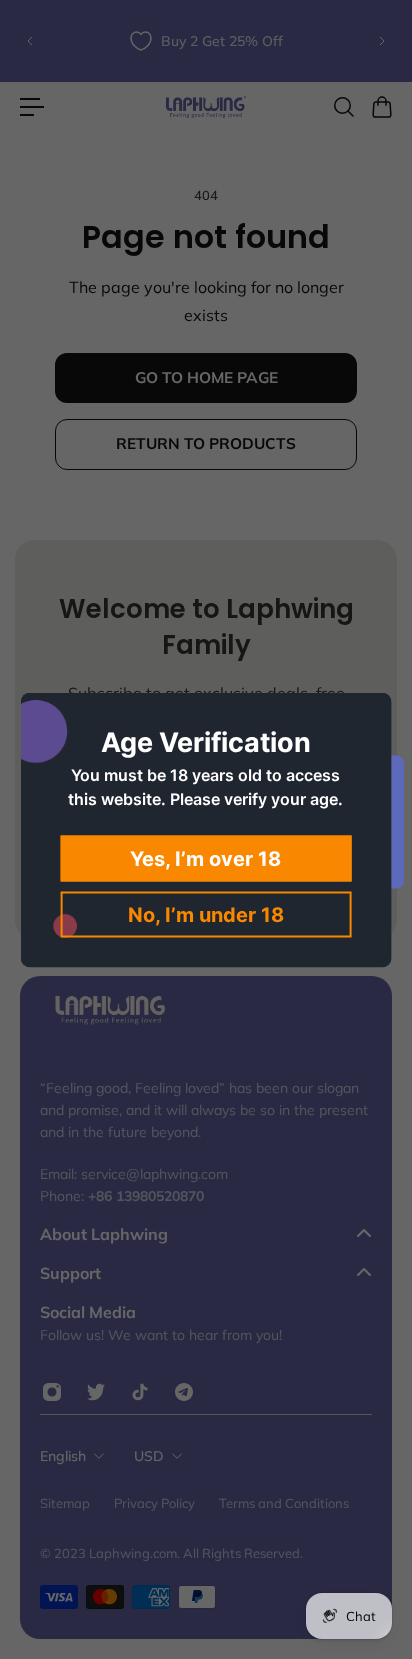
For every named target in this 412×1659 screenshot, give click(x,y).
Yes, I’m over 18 (205, 858)
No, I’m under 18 (206, 914)
